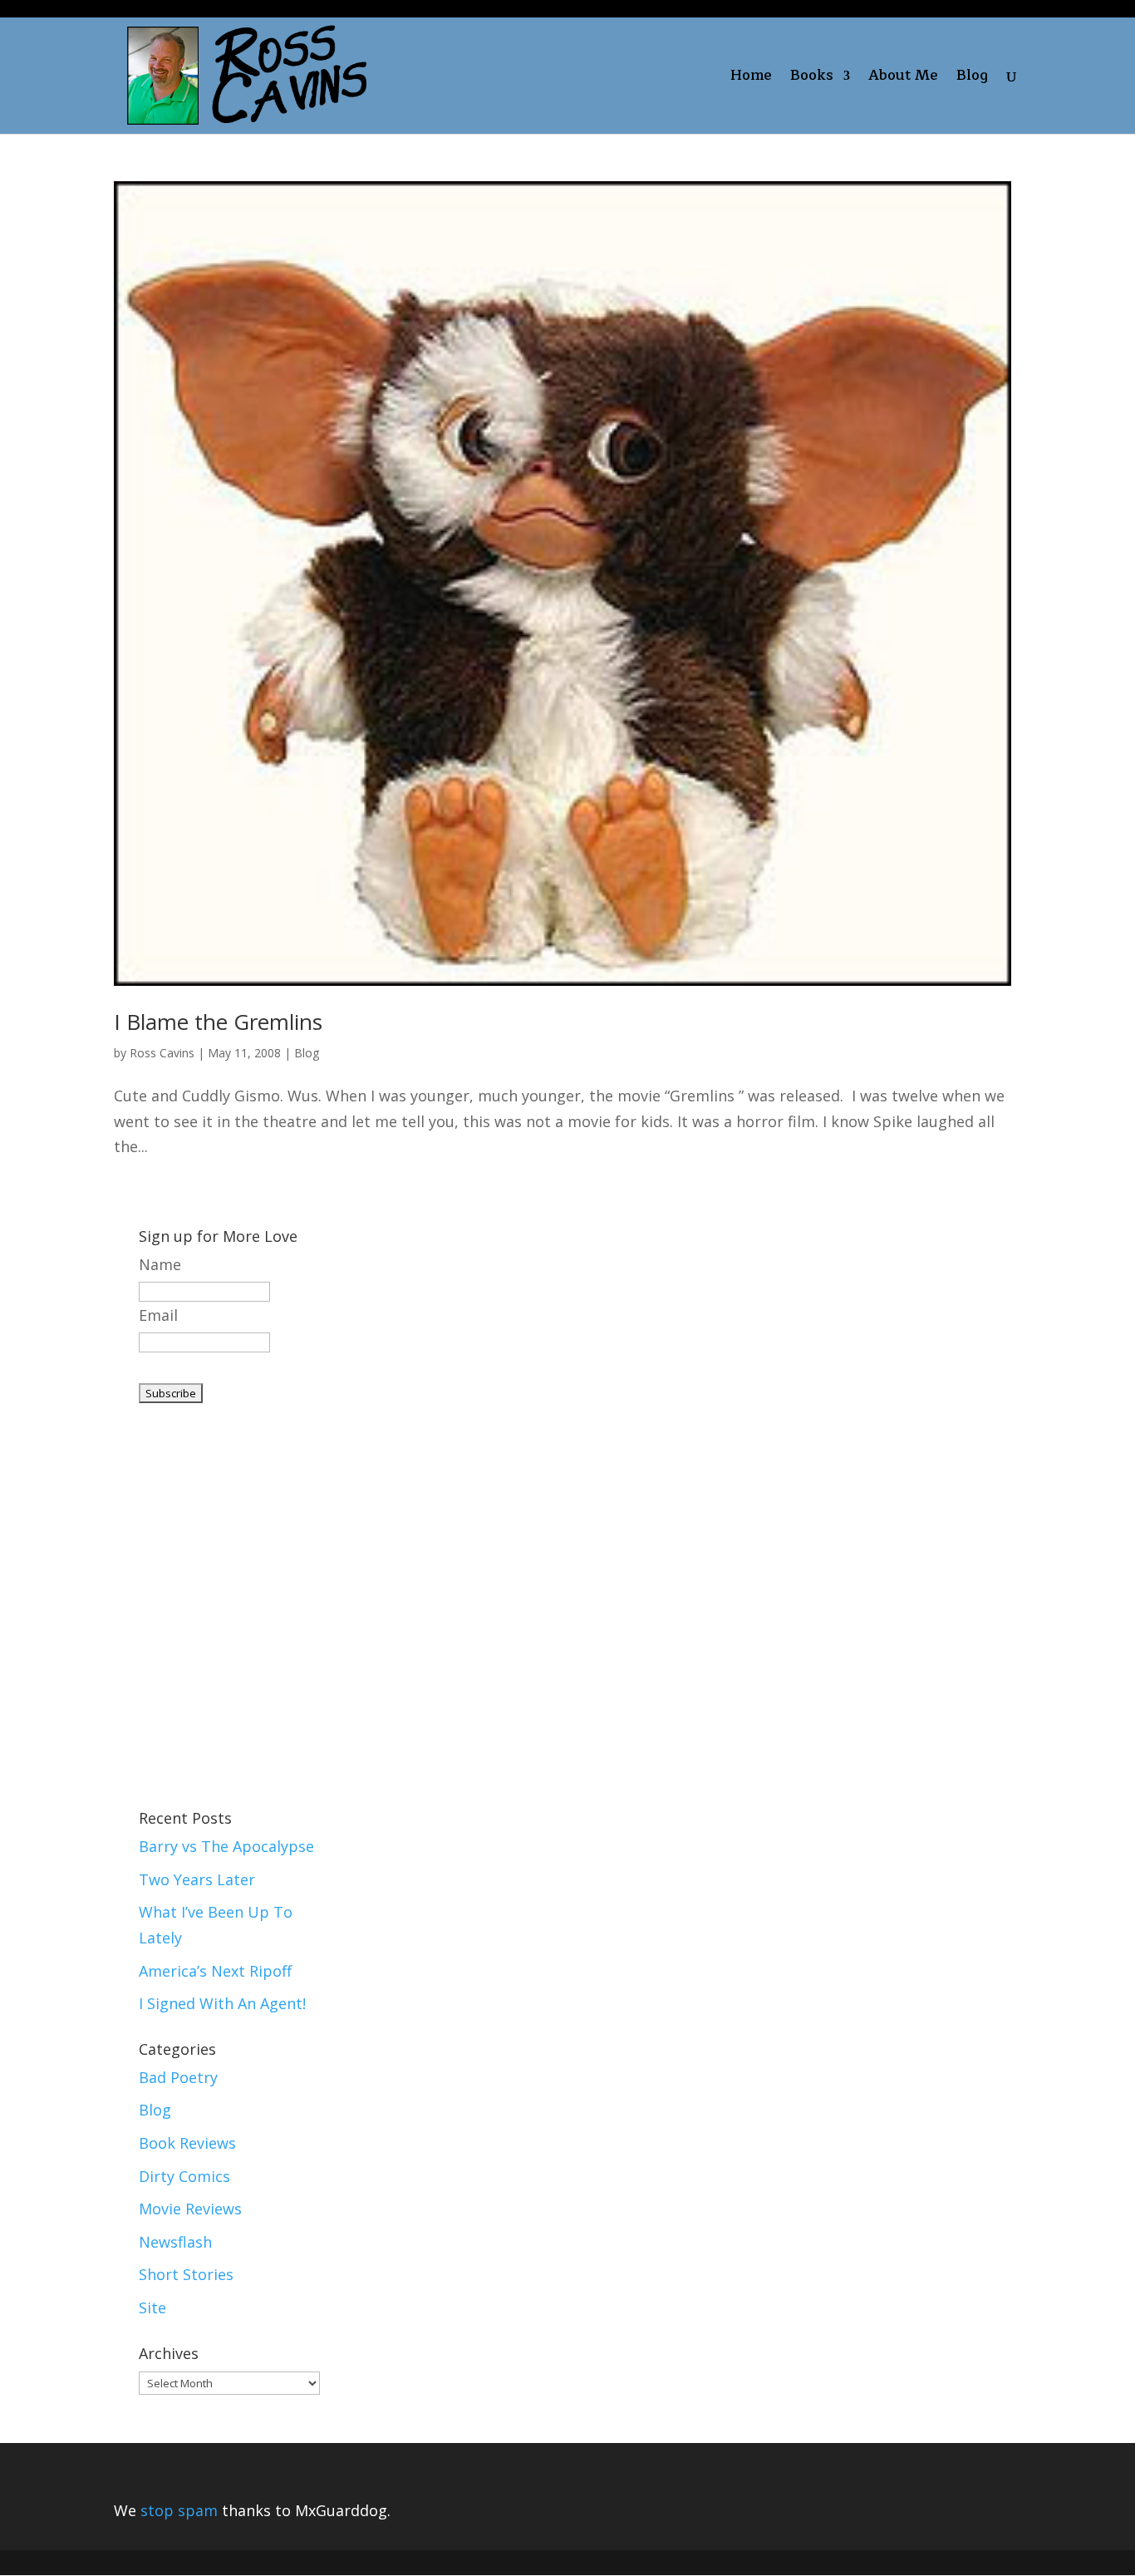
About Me (903, 79)
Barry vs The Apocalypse (226, 1846)
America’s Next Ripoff (215, 1971)
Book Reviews (187, 2143)
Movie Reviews (190, 2209)
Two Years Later (197, 1879)
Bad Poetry (178, 2077)
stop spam (179, 2510)
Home (751, 79)
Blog (972, 79)
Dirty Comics (184, 2176)
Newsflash (175, 2242)
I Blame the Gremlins (218, 1022)
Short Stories (186, 2274)
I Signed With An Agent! (222, 2003)
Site (152, 2308)
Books (812, 79)
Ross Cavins (162, 1053)
